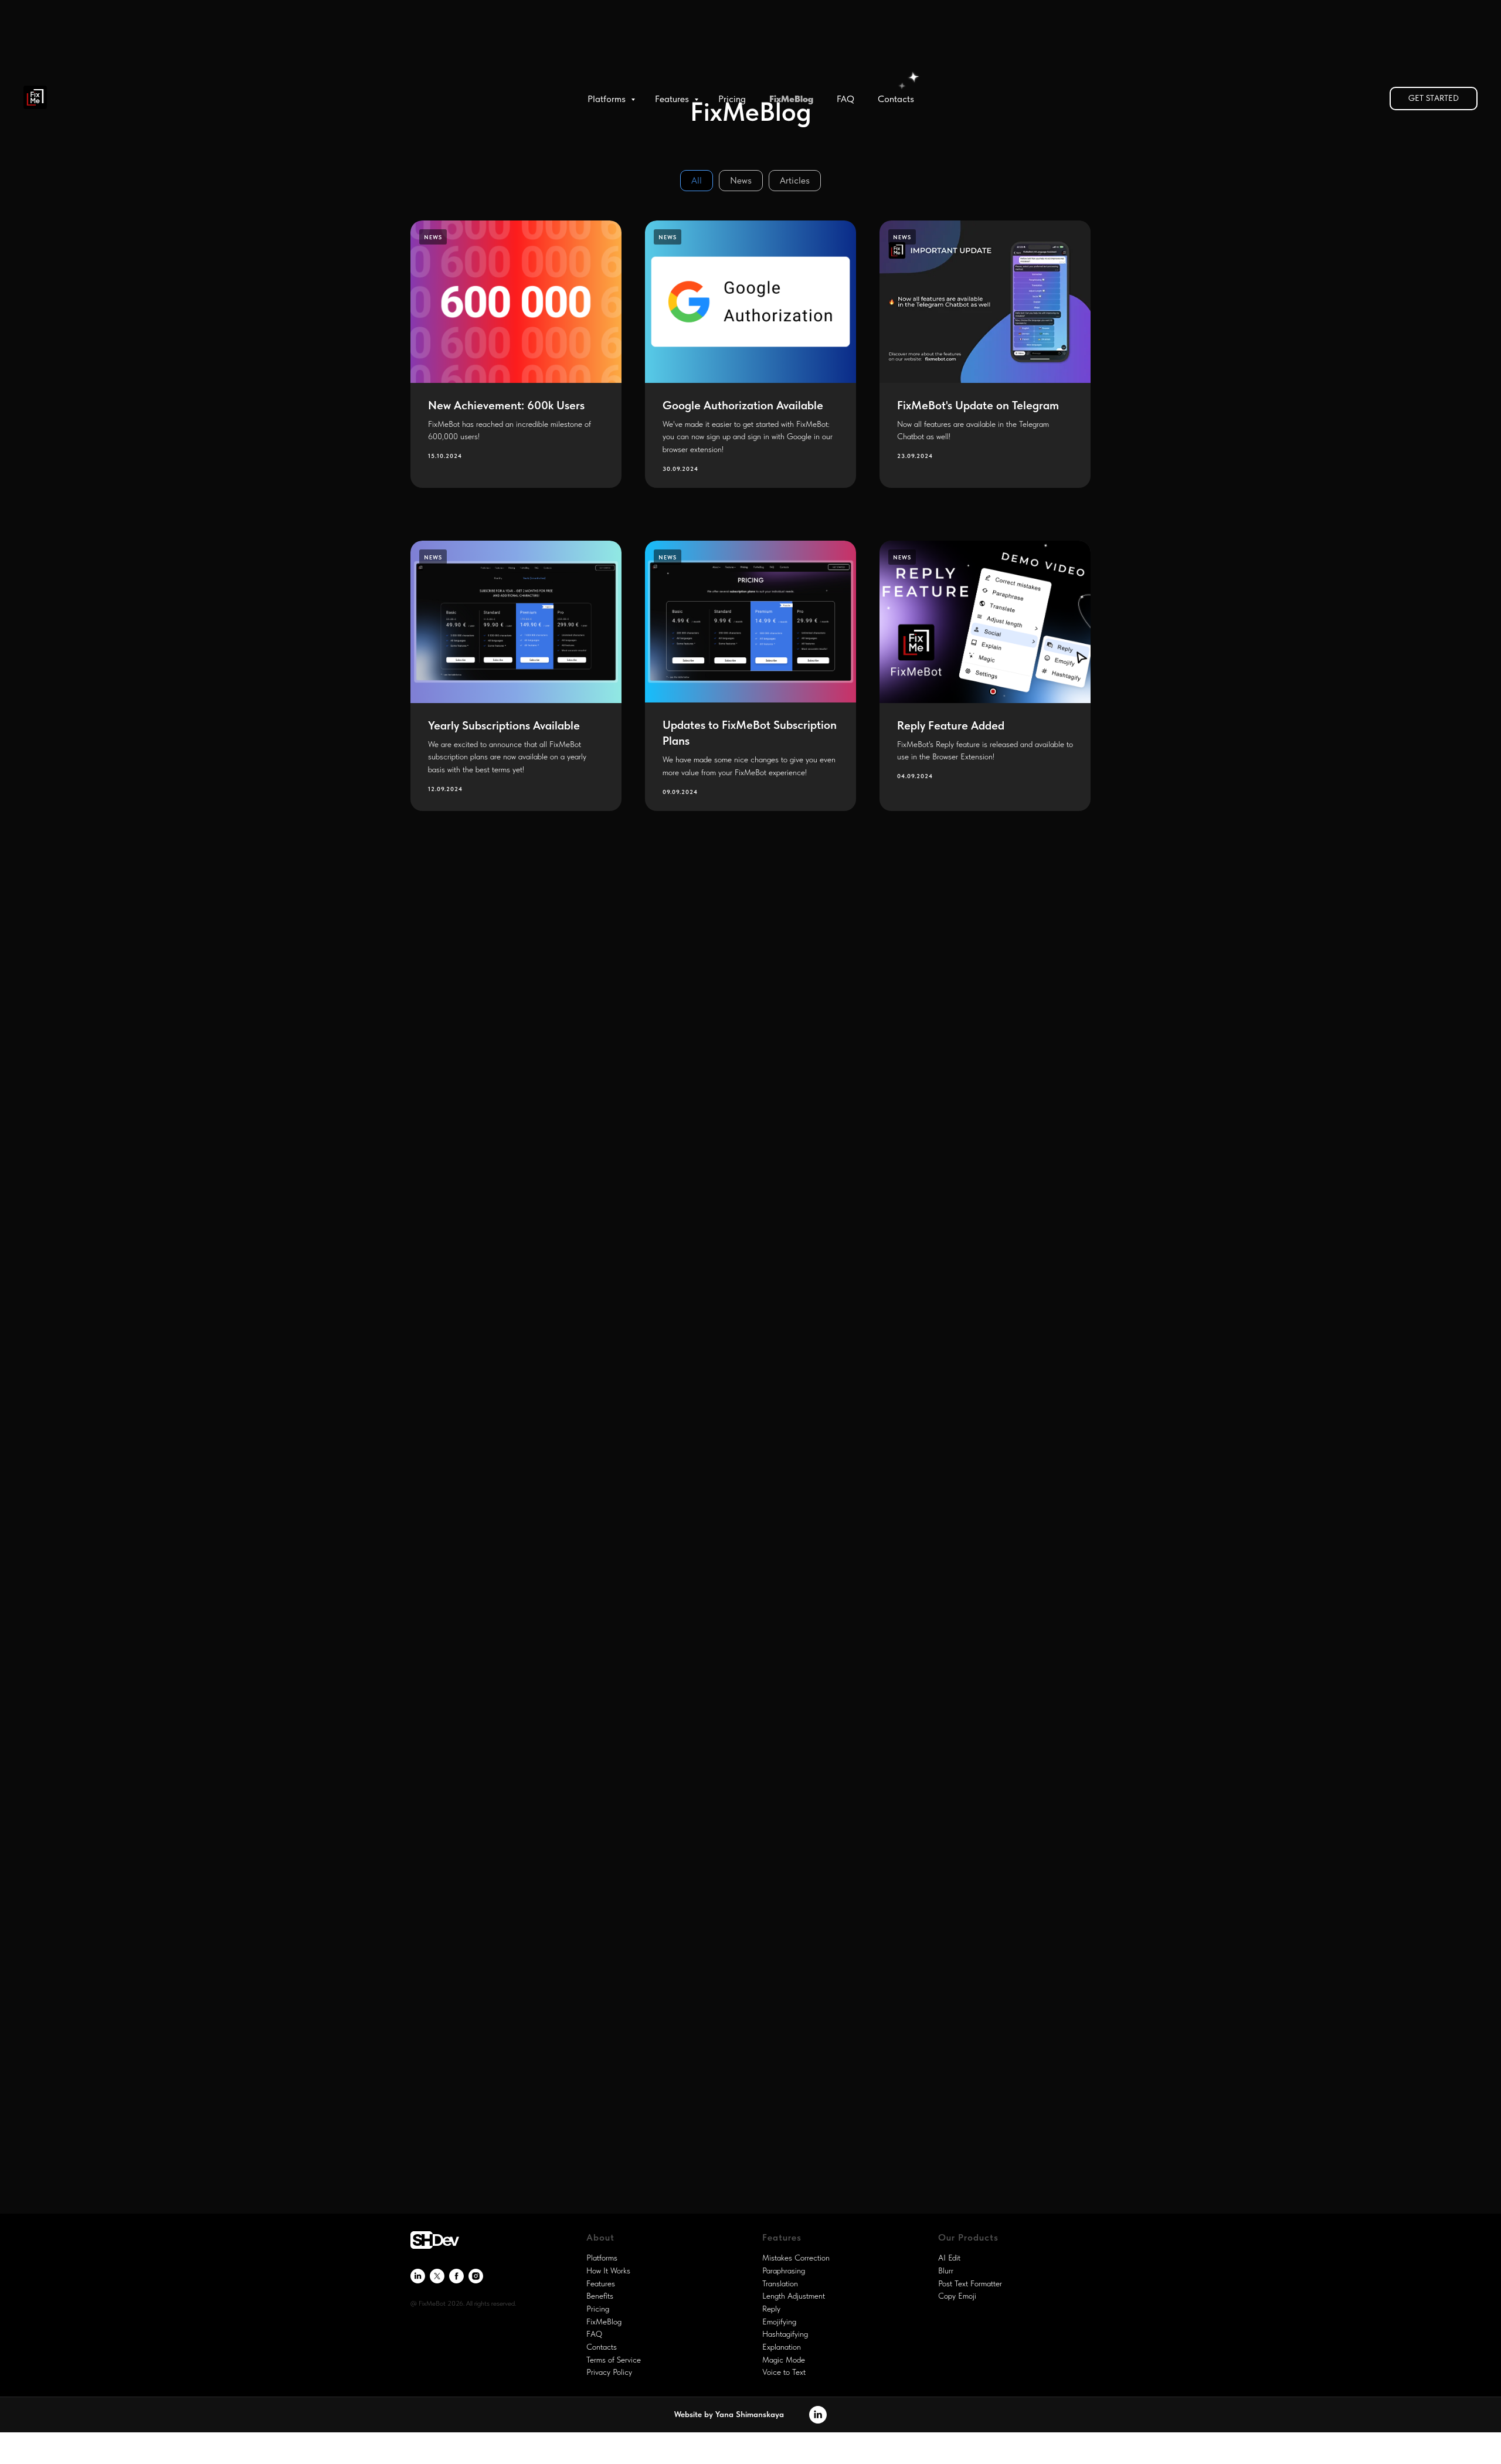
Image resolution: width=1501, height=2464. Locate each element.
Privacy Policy (609, 2372)
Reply (771, 2309)
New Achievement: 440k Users (976, 1708)
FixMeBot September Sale (497, 1708)
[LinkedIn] (418, 2276)
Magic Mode (784, 2360)
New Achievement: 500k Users (742, 1367)
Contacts (896, 99)
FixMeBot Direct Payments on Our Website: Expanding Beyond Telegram (749, 1722)
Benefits (600, 2296)
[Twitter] (437, 2276)
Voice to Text (784, 2372)
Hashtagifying (785, 2334)
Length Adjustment (794, 2296)
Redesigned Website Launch (736, 1043)
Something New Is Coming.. (969, 1043)
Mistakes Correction (796, 2258)
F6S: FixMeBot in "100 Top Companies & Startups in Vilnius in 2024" (516, 1381)
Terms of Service (614, 2360)
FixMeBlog (791, 99)
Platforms (608, 99)
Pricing (732, 99)
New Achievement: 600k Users (506, 405)
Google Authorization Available (743, 405)
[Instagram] (476, 2276)
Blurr (946, 2270)
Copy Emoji (957, 2296)
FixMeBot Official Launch (730, 2070)
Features (673, 99)
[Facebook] (456, 2276)
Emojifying (779, 2322)
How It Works (608, 2270)
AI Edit (949, 2258)
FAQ (845, 99)
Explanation (782, 2347)
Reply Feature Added (951, 725)
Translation (780, 2283)
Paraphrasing (784, 2270)
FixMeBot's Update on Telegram (978, 405)
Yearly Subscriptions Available (504, 725)
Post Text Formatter (970, 2283)
